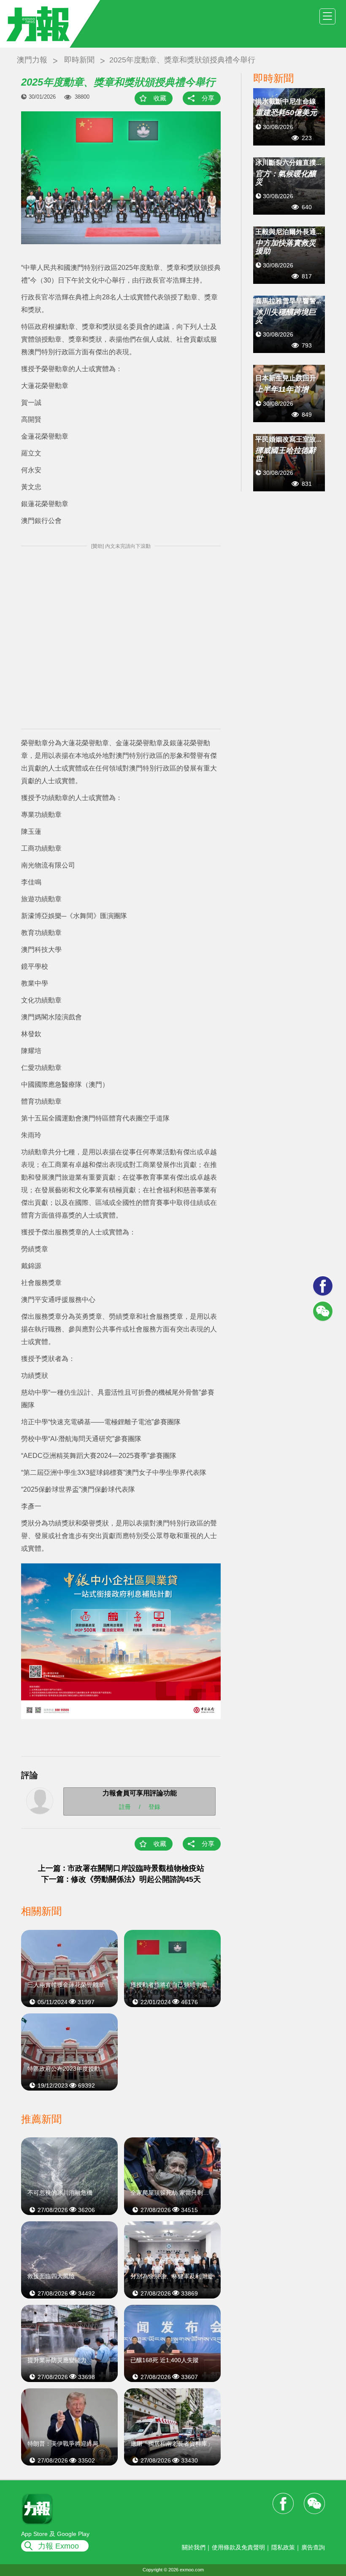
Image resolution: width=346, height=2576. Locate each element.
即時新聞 (79, 60)
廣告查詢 (313, 2547)
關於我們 (194, 2547)
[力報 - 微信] (323, 1311)
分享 (208, 98)
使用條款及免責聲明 (238, 2547)
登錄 (154, 1806)
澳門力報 (32, 60)
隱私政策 (283, 2547)
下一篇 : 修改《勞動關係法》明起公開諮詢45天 (121, 1879)
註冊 (125, 1806)
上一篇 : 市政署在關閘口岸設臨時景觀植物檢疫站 (121, 1868)
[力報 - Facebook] (323, 1286)
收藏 (160, 98)
